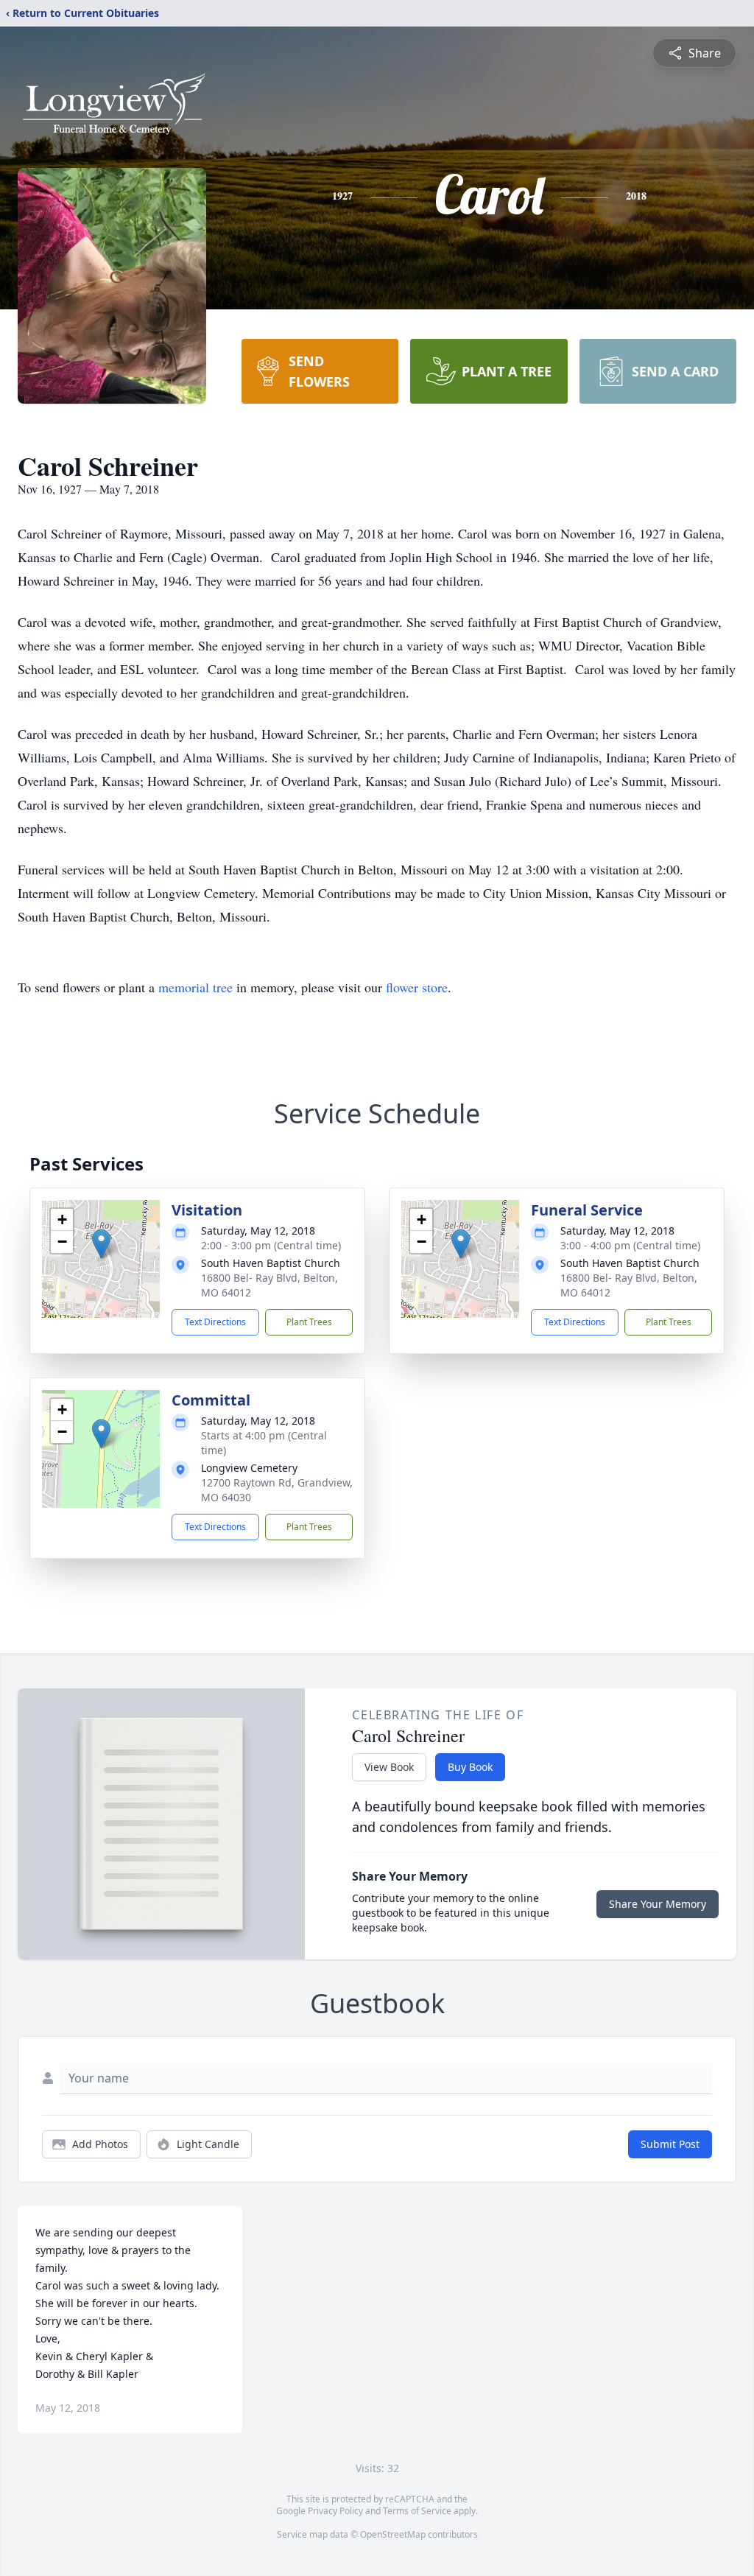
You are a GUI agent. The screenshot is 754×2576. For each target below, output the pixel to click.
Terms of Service (417, 2511)
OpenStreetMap (393, 2534)
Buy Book (470, 1767)
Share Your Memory (658, 1904)
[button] (101, 1244)
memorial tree (195, 987)
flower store (417, 987)
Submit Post (670, 2144)
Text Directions (215, 1322)
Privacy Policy (335, 2511)
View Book (389, 1767)
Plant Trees (309, 1322)
